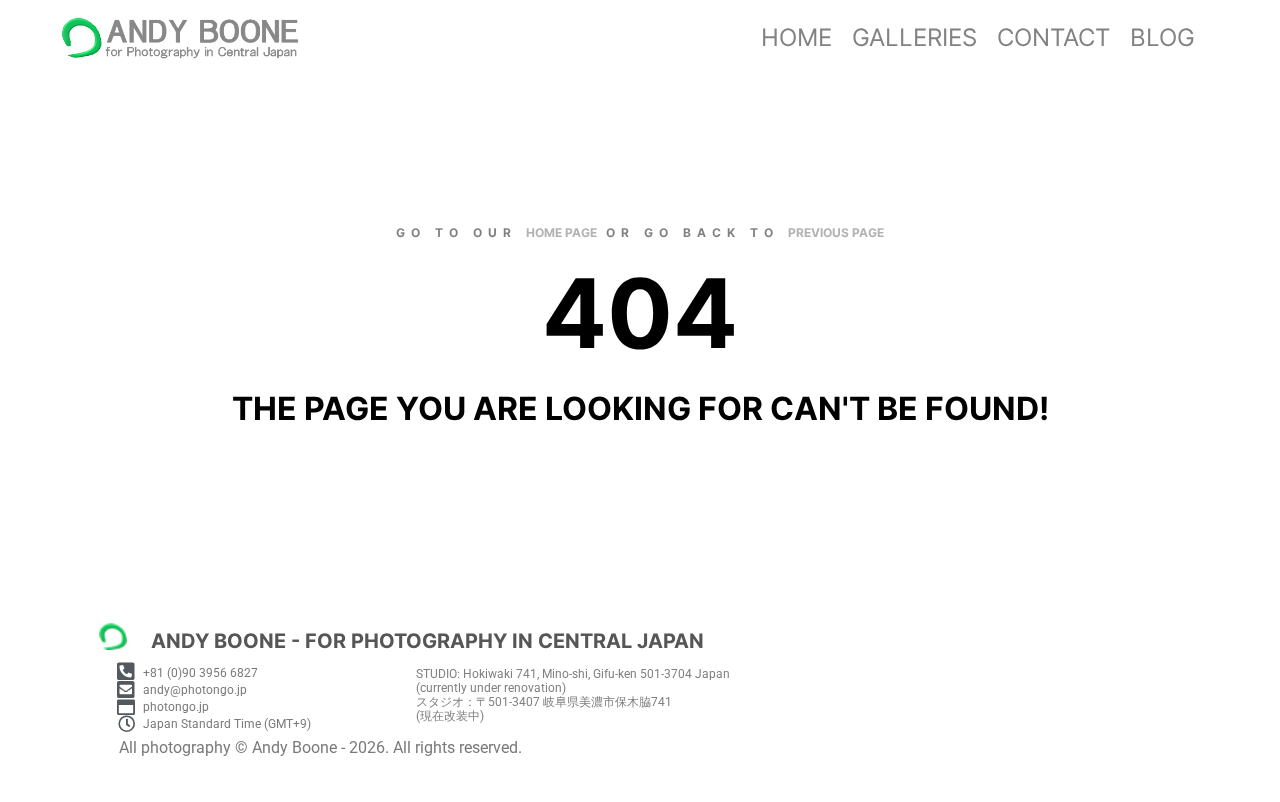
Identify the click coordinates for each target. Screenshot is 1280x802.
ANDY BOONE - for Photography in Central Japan (427, 641)
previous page (836, 232)
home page (561, 232)
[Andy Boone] (180, 38)
